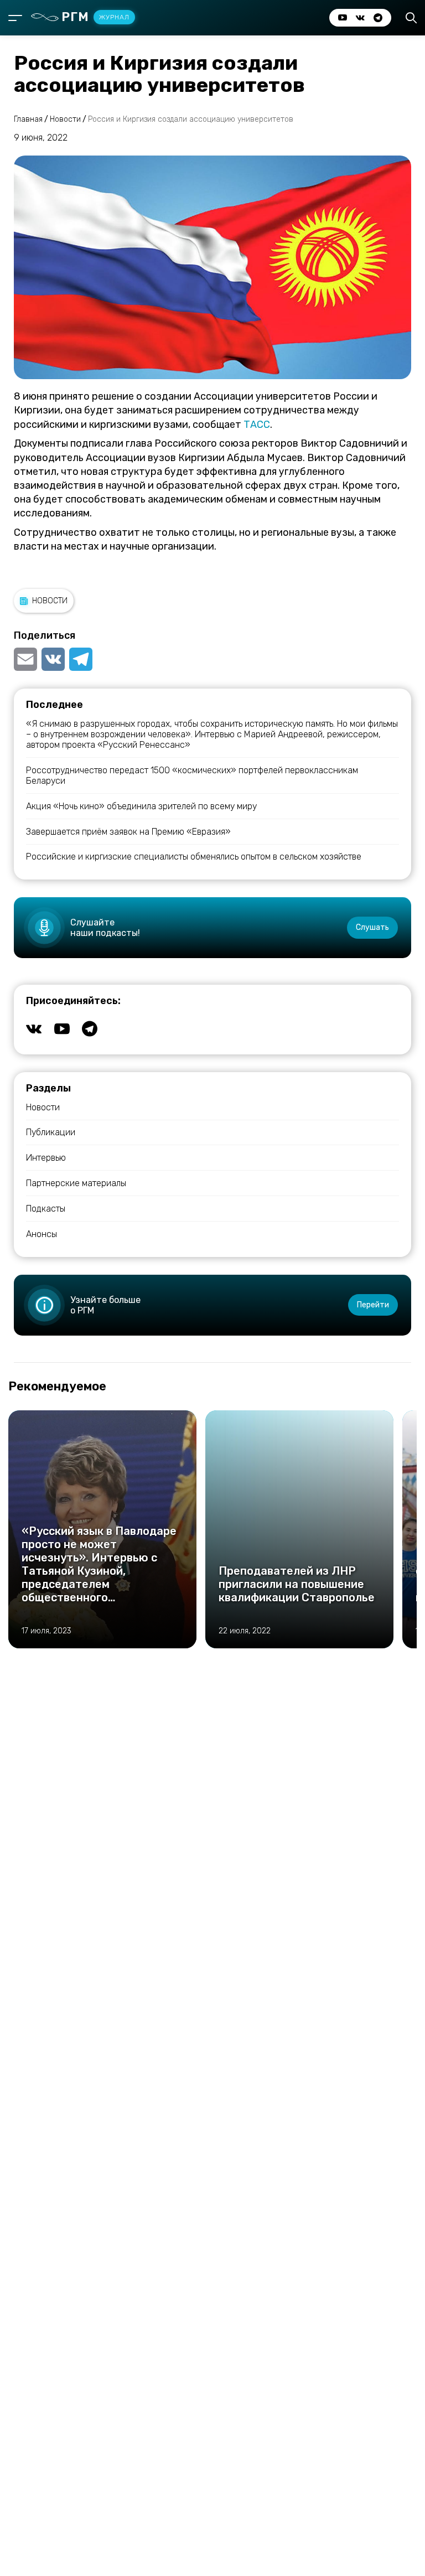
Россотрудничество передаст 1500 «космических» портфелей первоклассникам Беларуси (192, 775)
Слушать (372, 927)
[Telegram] (81, 659)
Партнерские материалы (76, 1183)
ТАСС (257, 425)
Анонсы (42, 1234)
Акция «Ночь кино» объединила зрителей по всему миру (141, 806)
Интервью (46, 1158)
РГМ (95, 17)
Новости (50, 601)
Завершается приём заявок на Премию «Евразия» (128, 832)
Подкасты (46, 1209)
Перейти (373, 1305)
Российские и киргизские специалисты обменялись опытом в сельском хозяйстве (194, 857)
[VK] (53, 659)
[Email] (27, 659)
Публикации (51, 1132)
